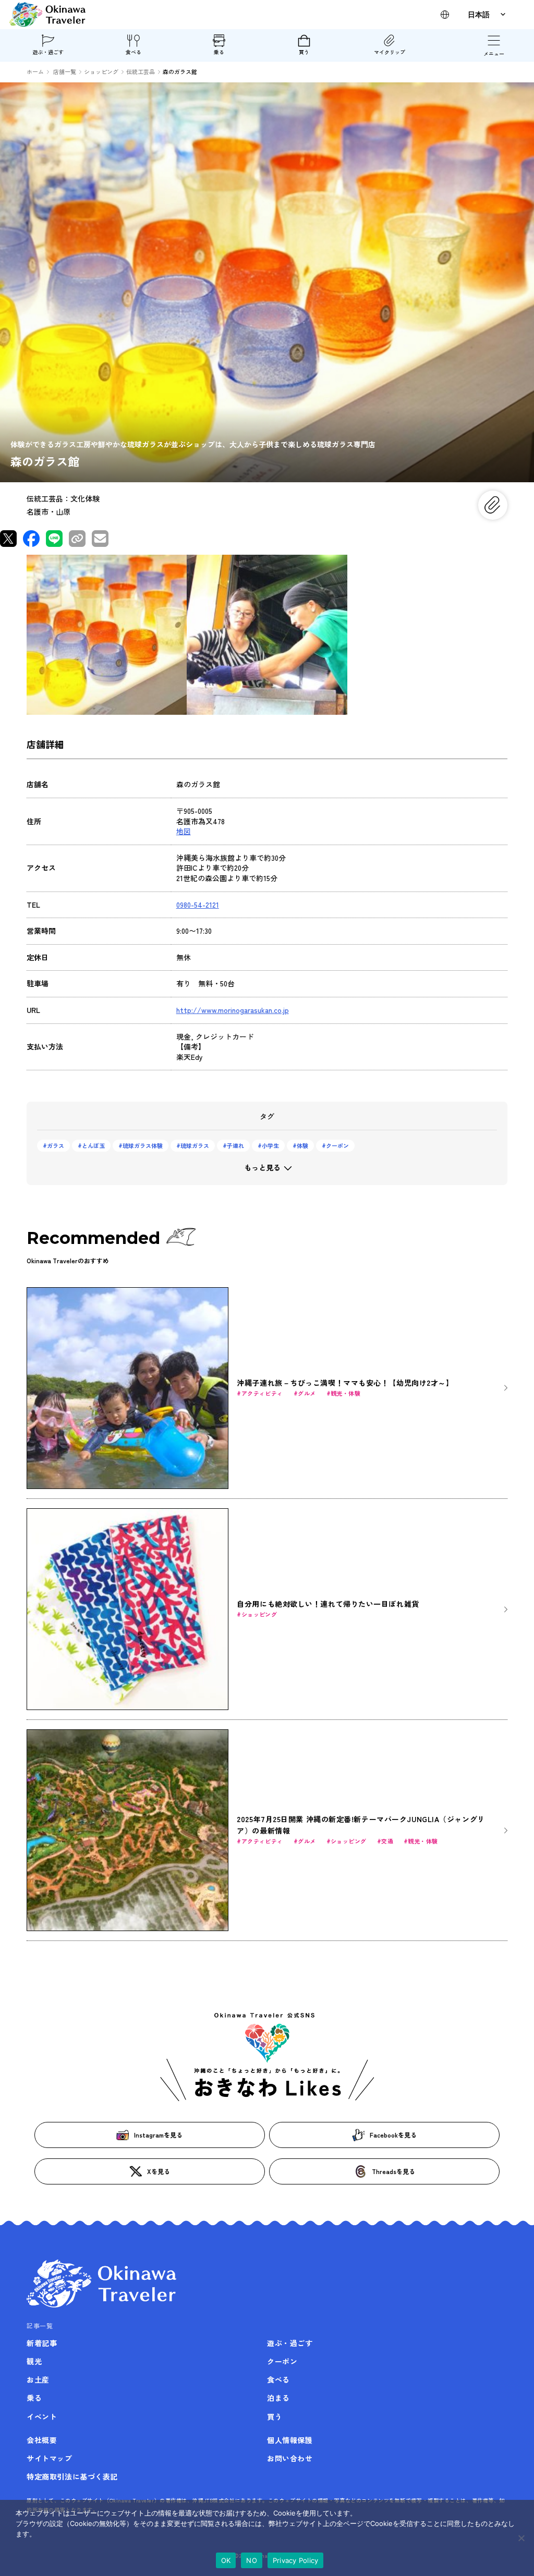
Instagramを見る (158, 2135)
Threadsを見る (393, 2171)
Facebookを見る (393, 2135)
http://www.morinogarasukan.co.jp (233, 1010)
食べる (133, 52)
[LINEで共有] (54, 539)
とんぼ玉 (93, 1145)
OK (226, 2560)
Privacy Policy (296, 2560)
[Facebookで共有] (31, 539)
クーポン (337, 1145)
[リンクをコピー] (77, 539)
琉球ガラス (195, 1145)
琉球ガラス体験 (143, 1145)
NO (252, 2560)
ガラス (56, 1145)
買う (304, 52)
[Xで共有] (8, 539)
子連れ (235, 1145)
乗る (219, 52)
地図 (184, 831)
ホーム (35, 71)
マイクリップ (390, 52)
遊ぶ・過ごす (48, 52)
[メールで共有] (100, 539)
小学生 (270, 1145)
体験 (302, 1145)
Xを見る (159, 2171)
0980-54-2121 (198, 905)
